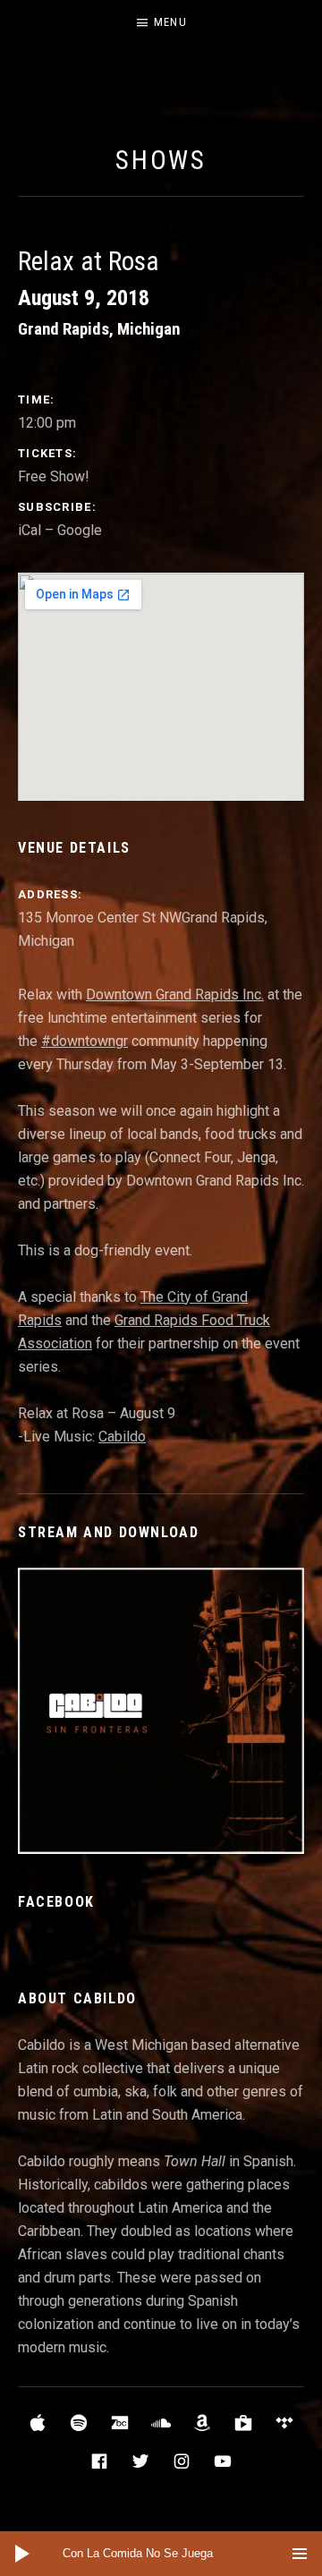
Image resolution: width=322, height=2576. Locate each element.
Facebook (56, 1902)
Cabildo (122, 1437)
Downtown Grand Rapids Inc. (175, 995)
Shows (161, 160)
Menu (170, 22)
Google (80, 530)
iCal (30, 530)
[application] (161, 2554)
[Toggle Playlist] (300, 2554)
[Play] (22, 2554)
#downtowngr (85, 1041)
